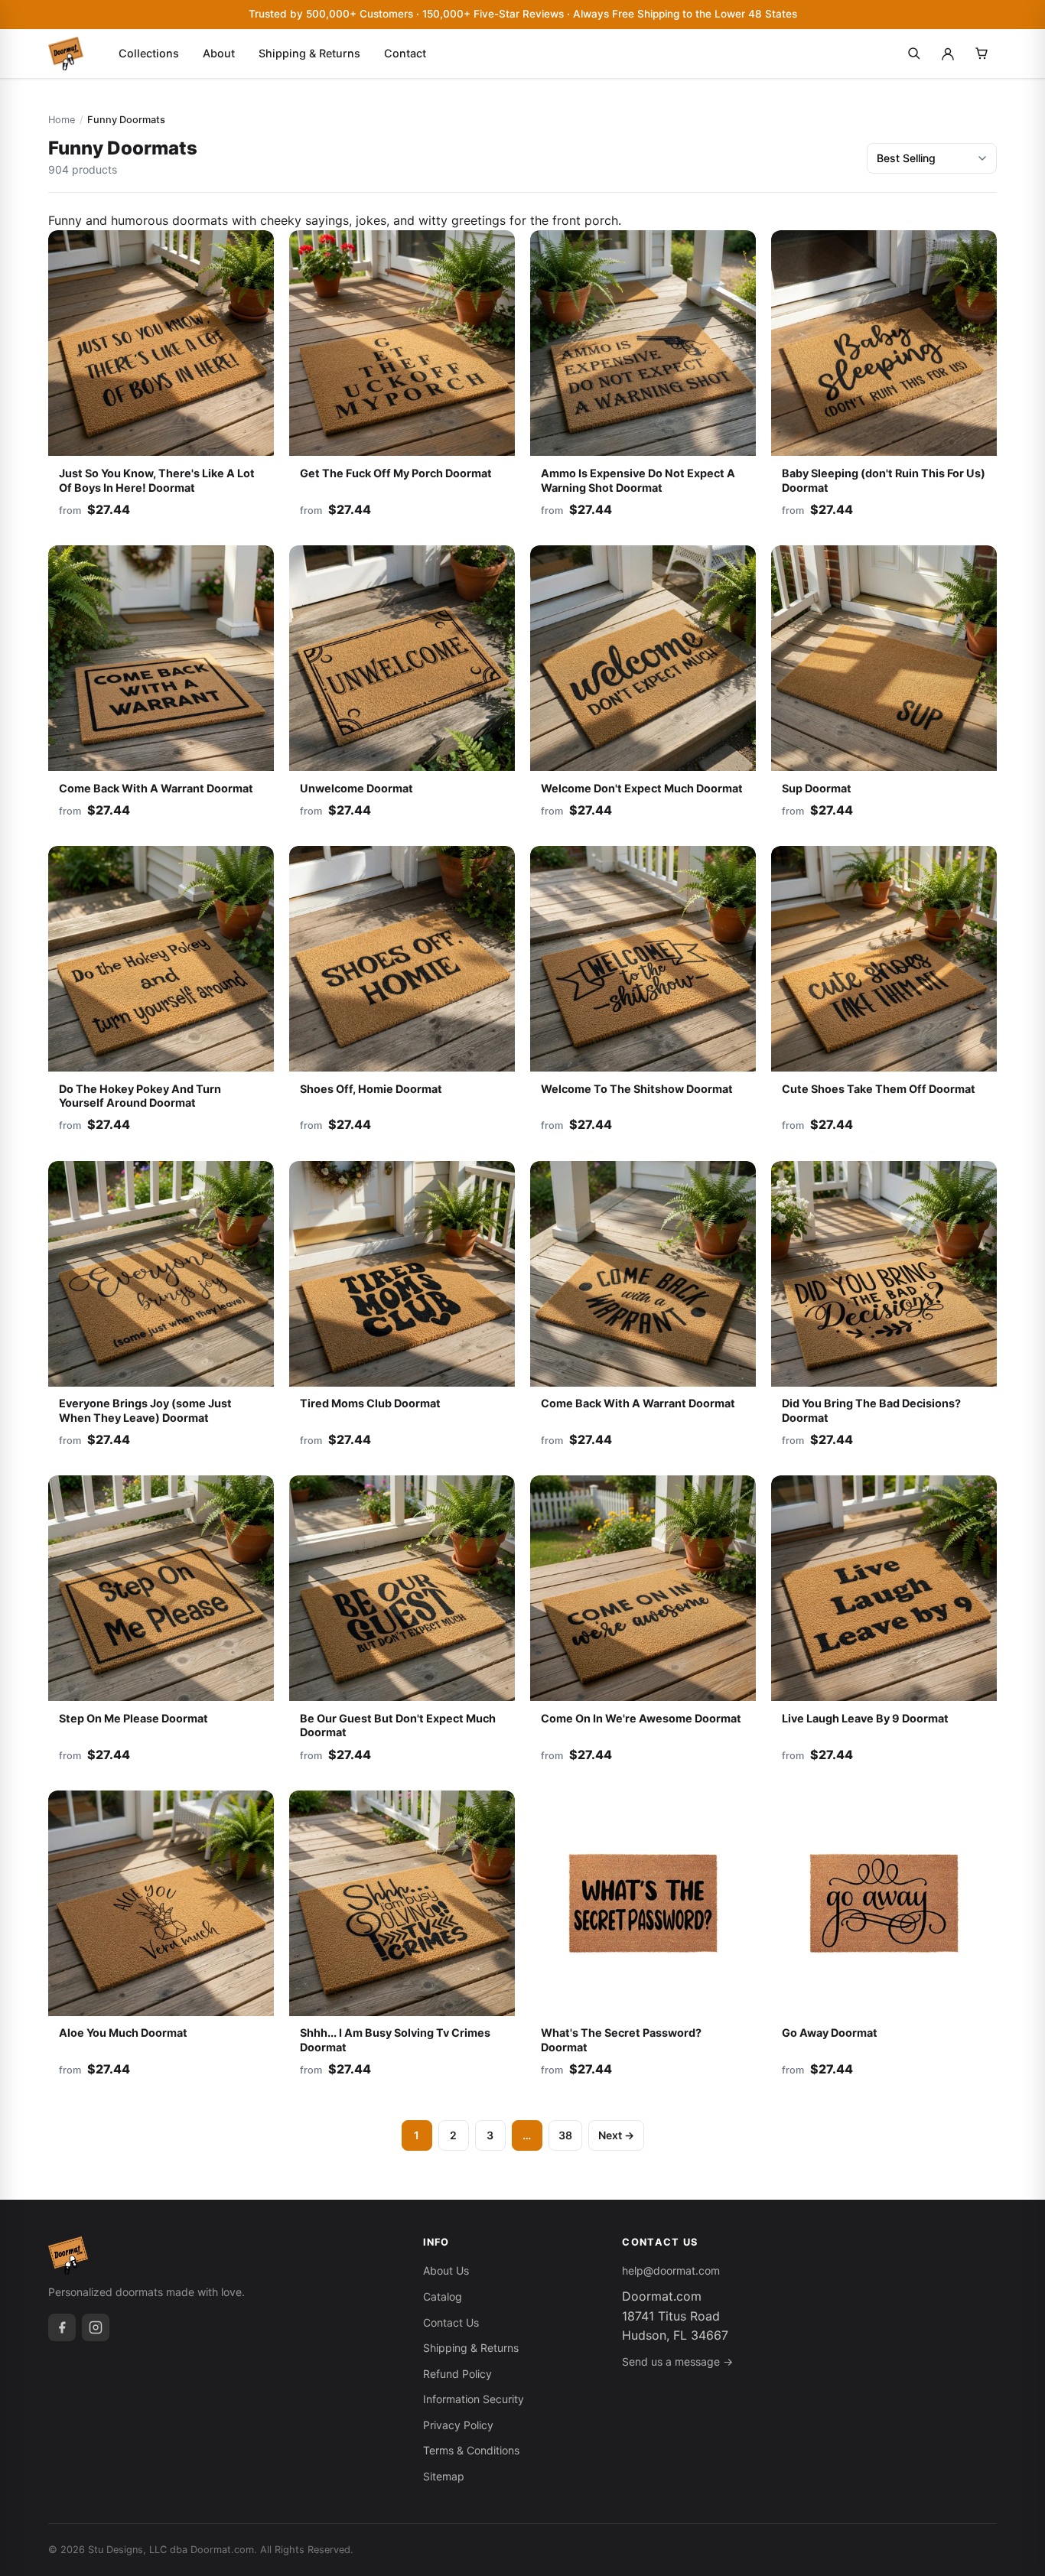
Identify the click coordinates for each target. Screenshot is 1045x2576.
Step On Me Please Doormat (133, 1718)
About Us (446, 2270)
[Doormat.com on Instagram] (96, 2327)
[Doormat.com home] (66, 54)
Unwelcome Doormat (356, 788)
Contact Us (451, 2322)
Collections (149, 53)
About (219, 53)
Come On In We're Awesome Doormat (641, 1718)
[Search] (914, 54)
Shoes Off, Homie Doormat (371, 1089)
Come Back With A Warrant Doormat (156, 788)
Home (62, 120)
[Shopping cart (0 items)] (982, 54)
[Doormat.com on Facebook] (62, 2327)
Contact (405, 53)
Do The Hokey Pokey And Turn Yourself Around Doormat (140, 1096)
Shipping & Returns (309, 53)
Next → (616, 2135)
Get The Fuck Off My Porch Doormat (396, 473)
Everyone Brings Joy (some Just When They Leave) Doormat (145, 1410)
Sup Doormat (817, 788)
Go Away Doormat (830, 2033)
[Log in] (948, 54)
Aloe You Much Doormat (123, 2033)
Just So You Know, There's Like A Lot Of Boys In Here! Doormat (157, 480)
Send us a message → (677, 2361)
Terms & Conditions (471, 2450)
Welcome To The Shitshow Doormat (637, 1089)
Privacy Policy (458, 2425)
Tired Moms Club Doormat (370, 1403)
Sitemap (444, 2476)
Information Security (474, 2399)
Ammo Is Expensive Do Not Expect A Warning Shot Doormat (638, 480)
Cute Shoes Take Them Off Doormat (879, 1089)
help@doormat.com (671, 2270)
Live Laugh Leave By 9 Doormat (865, 1718)
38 (565, 2135)
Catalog (443, 2296)
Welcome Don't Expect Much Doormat (642, 788)
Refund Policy (457, 2374)
